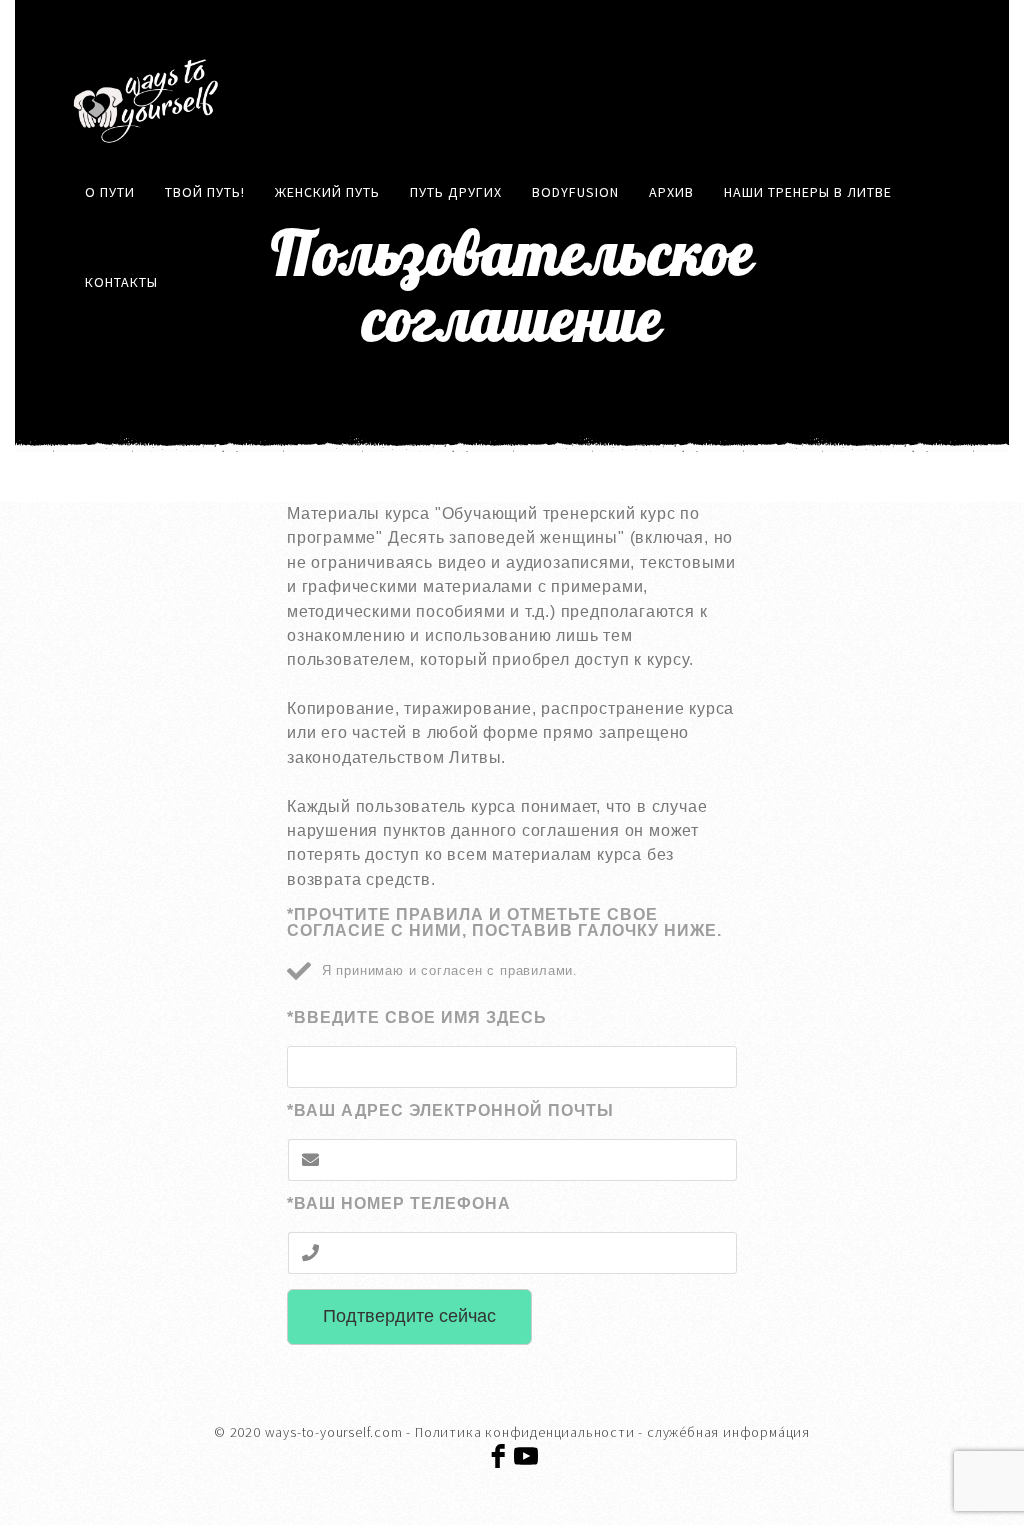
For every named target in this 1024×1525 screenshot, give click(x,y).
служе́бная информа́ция (728, 1432)
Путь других (456, 192)
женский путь (327, 192)
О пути (110, 192)
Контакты (121, 282)
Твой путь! (205, 192)
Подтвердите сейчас (409, 1316)
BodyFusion (575, 192)
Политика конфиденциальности (525, 1432)
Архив (671, 192)
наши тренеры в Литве (808, 192)
